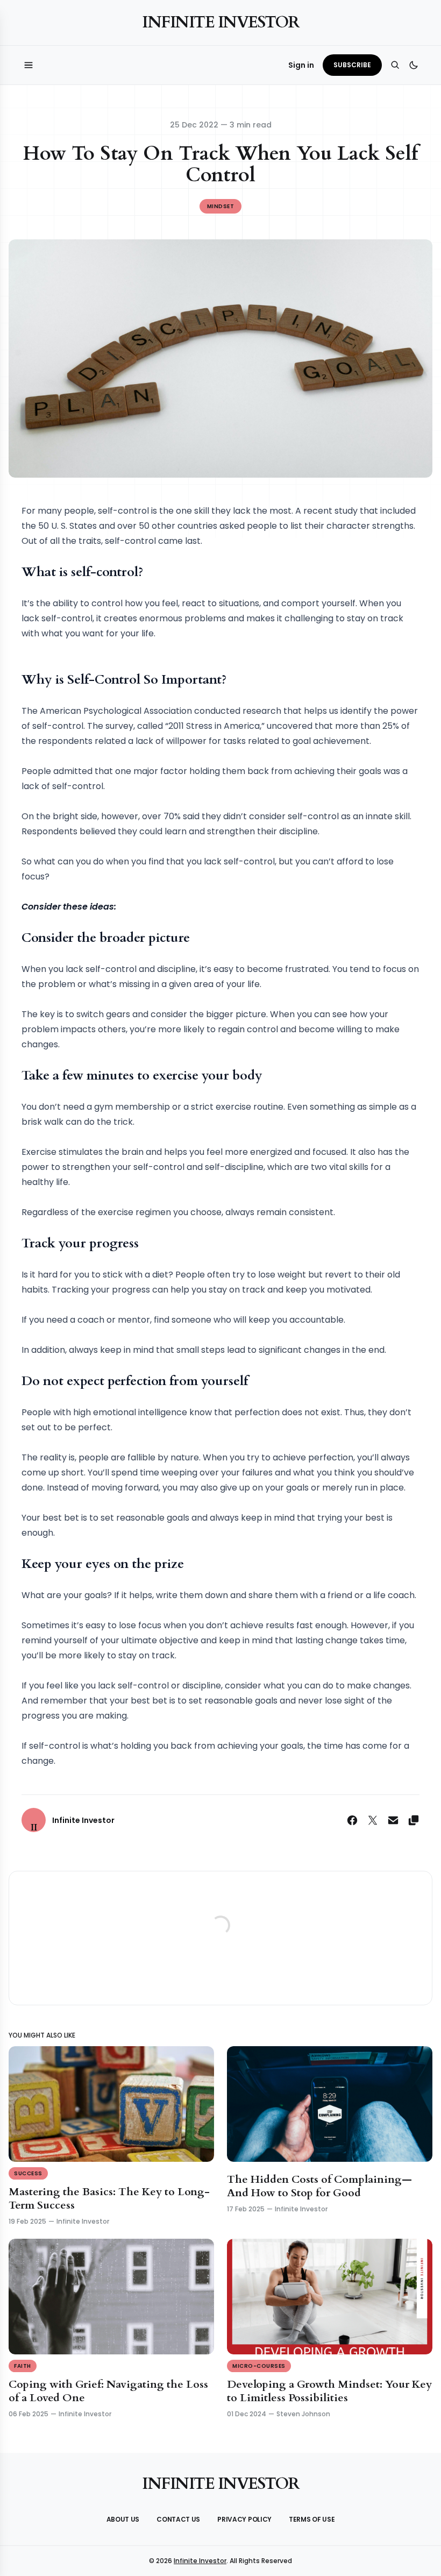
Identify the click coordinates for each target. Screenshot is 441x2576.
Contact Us (178, 2519)
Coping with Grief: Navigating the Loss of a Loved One (108, 2391)
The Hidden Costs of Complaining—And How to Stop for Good (319, 2186)
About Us (123, 2519)
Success (28, 2173)
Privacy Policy (244, 2519)
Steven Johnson (303, 2414)
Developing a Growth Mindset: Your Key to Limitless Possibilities (329, 2391)
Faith (23, 2366)
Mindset (221, 206)
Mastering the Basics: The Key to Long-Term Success (109, 2198)
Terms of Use (312, 2519)
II (34, 1828)
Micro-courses (259, 2366)
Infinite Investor (220, 22)
